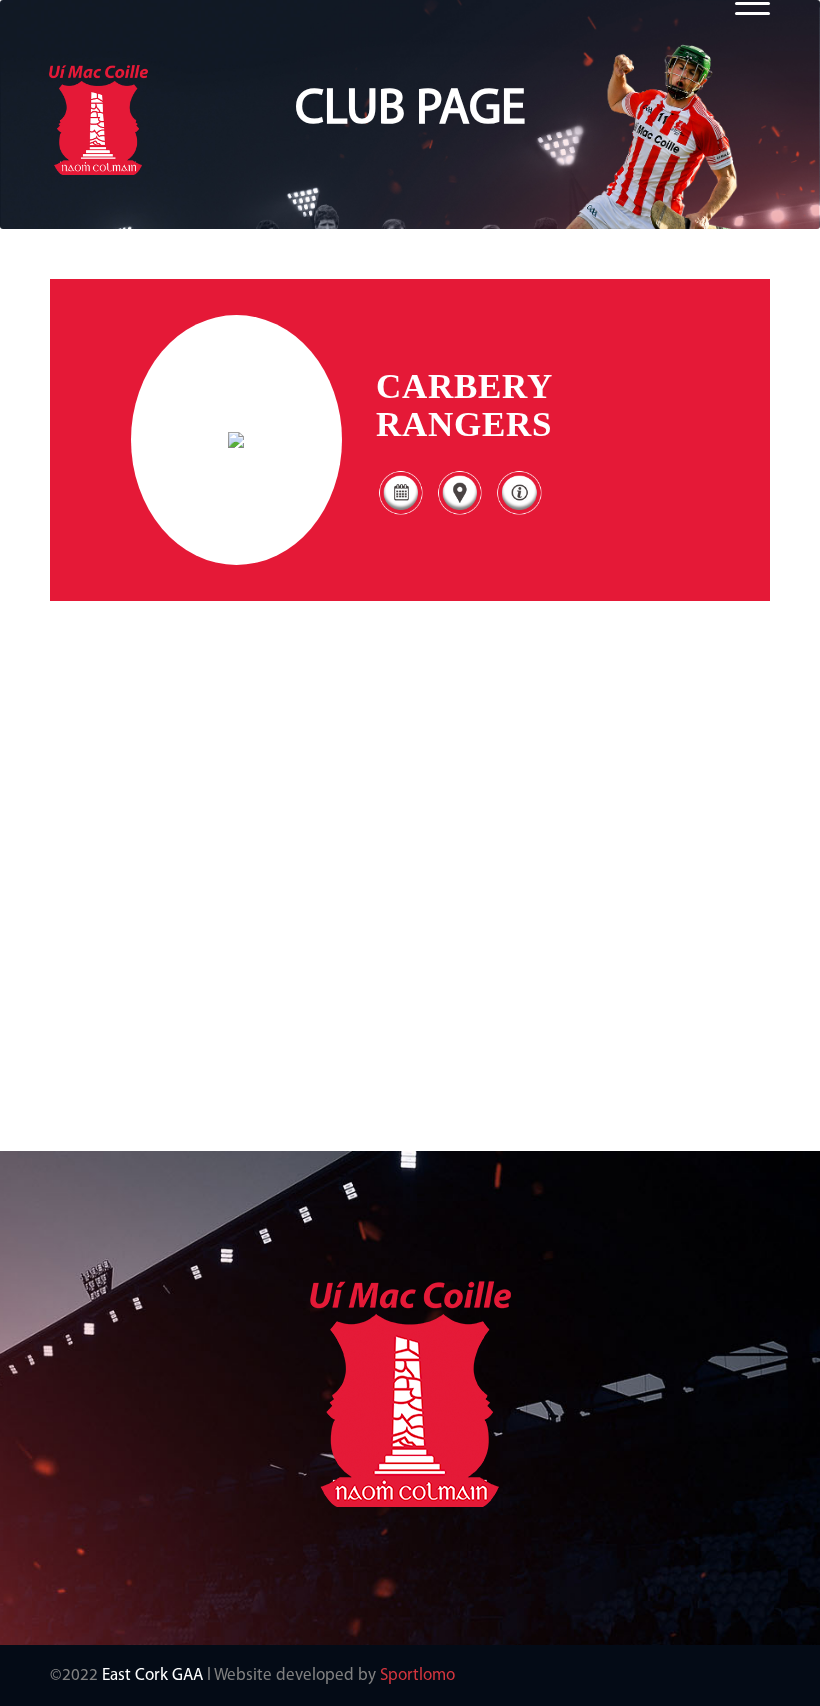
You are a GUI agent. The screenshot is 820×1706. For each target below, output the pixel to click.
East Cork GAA (152, 1675)
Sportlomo (417, 1675)
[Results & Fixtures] (400, 513)
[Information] (518, 513)
